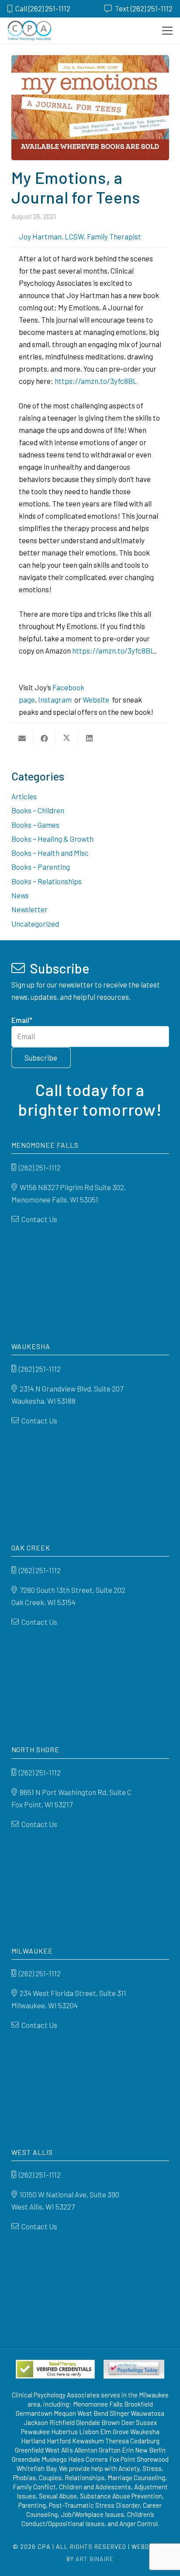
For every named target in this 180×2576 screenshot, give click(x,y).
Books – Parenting (41, 867)
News (20, 895)
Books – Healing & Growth (52, 839)
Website (96, 699)
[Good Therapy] (55, 2369)
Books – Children (38, 810)
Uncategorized (35, 924)
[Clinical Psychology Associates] (29, 31)
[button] (167, 31)
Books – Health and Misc (50, 853)
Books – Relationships (47, 881)
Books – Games (35, 825)
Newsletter (29, 909)
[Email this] (22, 738)
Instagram (55, 699)
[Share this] (45, 738)
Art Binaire (95, 2559)
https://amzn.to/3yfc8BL (95, 381)
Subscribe (41, 1058)
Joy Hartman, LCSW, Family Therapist (80, 236)
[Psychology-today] (134, 2369)
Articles (24, 796)
